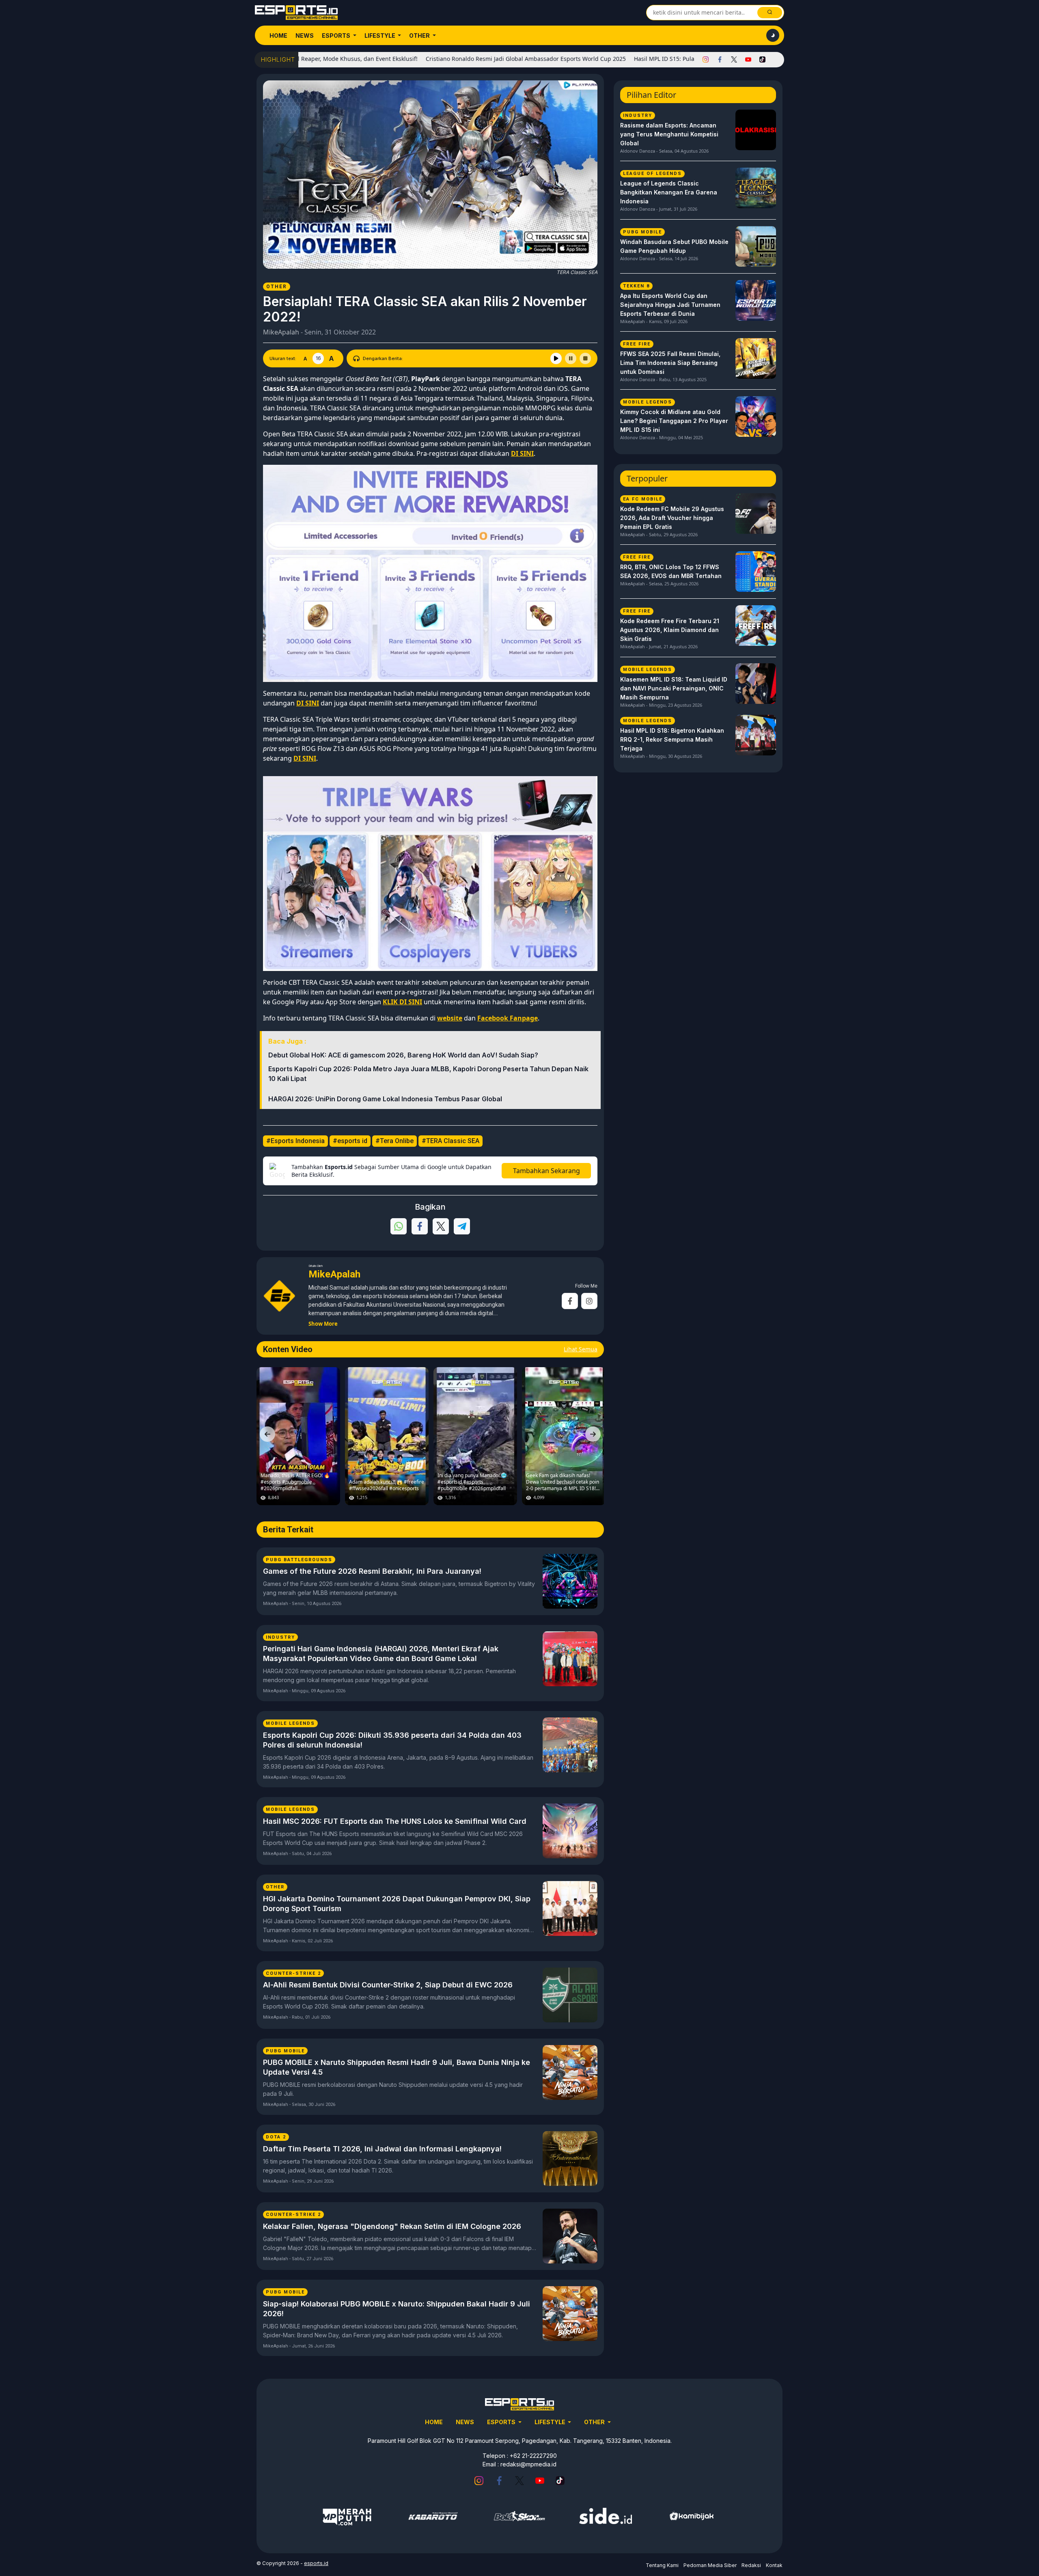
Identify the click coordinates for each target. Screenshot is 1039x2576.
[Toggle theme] (773, 35)
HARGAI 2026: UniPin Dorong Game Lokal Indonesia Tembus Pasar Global (385, 1099)
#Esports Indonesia (295, 1141)
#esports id (350, 1141)
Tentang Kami (662, 2565)
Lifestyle (380, 36)
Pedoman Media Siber (710, 2565)
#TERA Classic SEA (451, 1141)
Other (420, 36)
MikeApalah (281, 332)
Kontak (774, 2565)
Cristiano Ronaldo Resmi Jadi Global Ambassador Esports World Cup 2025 (408, 59)
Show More (323, 1324)
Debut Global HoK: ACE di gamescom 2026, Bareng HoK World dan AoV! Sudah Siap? (403, 1055)
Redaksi (751, 2565)
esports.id (316, 2563)
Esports (337, 36)
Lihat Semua (581, 1349)
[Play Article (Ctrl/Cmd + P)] (556, 358)
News (305, 36)
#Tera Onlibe (394, 1141)
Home (278, 36)
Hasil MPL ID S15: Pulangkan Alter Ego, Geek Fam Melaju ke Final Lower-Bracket (624, 59)
